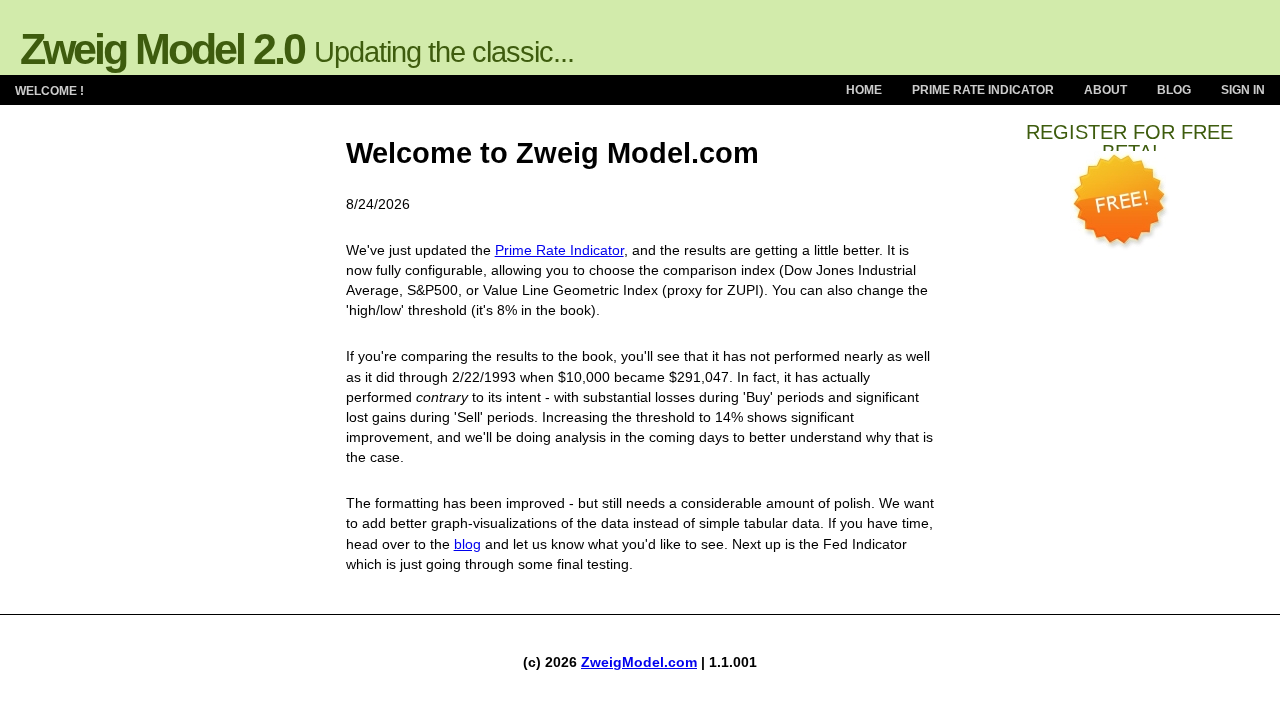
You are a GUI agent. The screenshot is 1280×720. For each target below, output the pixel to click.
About (1105, 90)
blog (467, 544)
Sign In (1243, 90)
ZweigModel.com (639, 662)
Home (864, 90)
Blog (1174, 90)
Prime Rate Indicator (983, 90)
